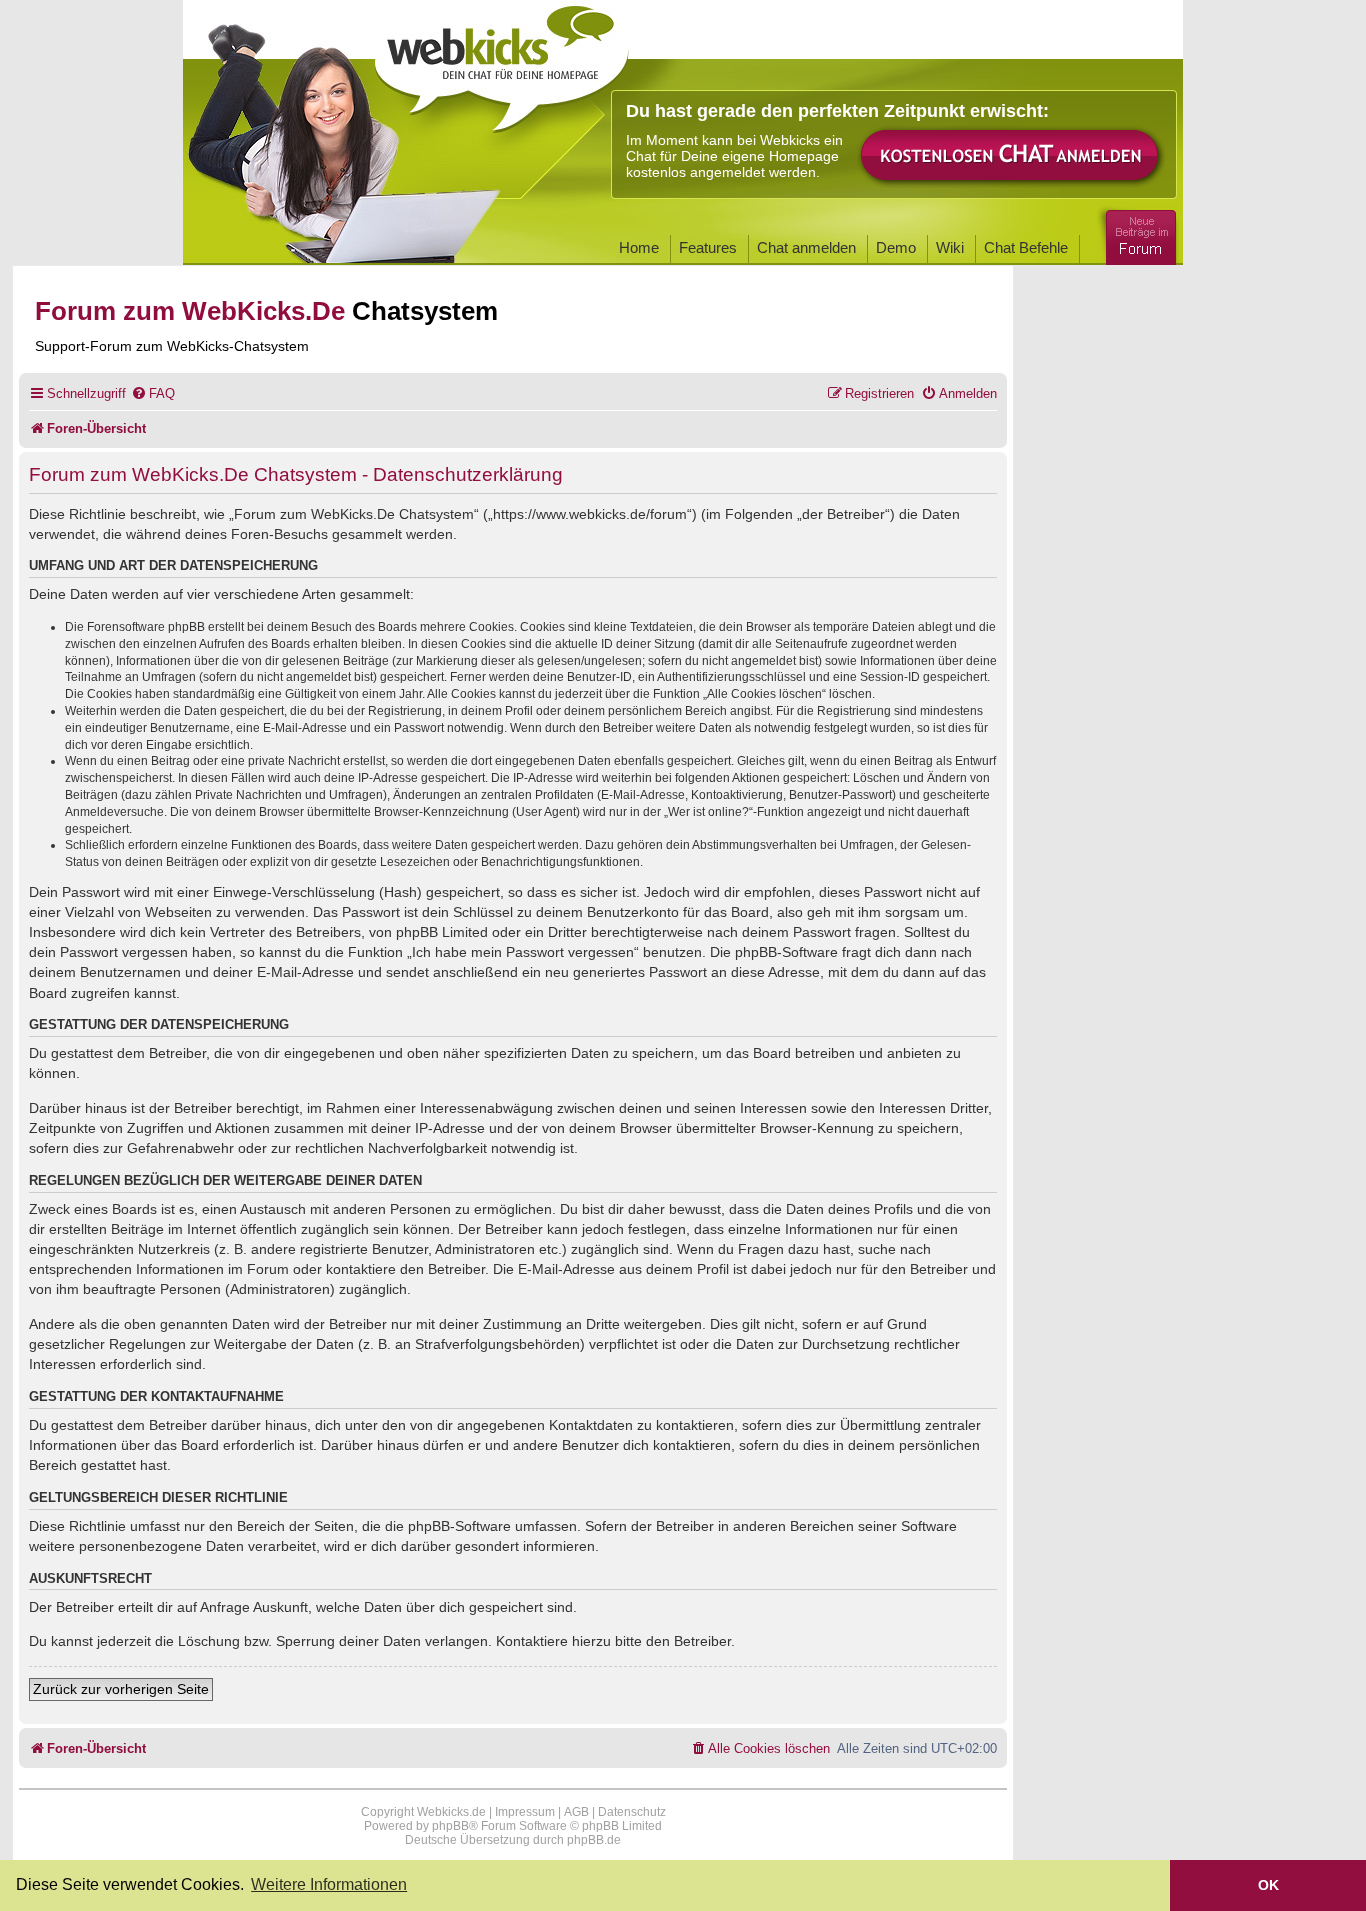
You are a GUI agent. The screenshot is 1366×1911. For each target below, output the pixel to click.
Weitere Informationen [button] (329, 1884)
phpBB (450, 1826)
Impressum (525, 1812)
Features (708, 247)
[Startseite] (502, 62)
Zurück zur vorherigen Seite (121, 1689)
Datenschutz (632, 1812)
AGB (576, 1812)
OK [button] (1268, 1885)
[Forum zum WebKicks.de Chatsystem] (1138, 233)
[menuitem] (153, 393)
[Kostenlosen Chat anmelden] (1011, 156)
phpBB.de (594, 1840)
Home (639, 247)
